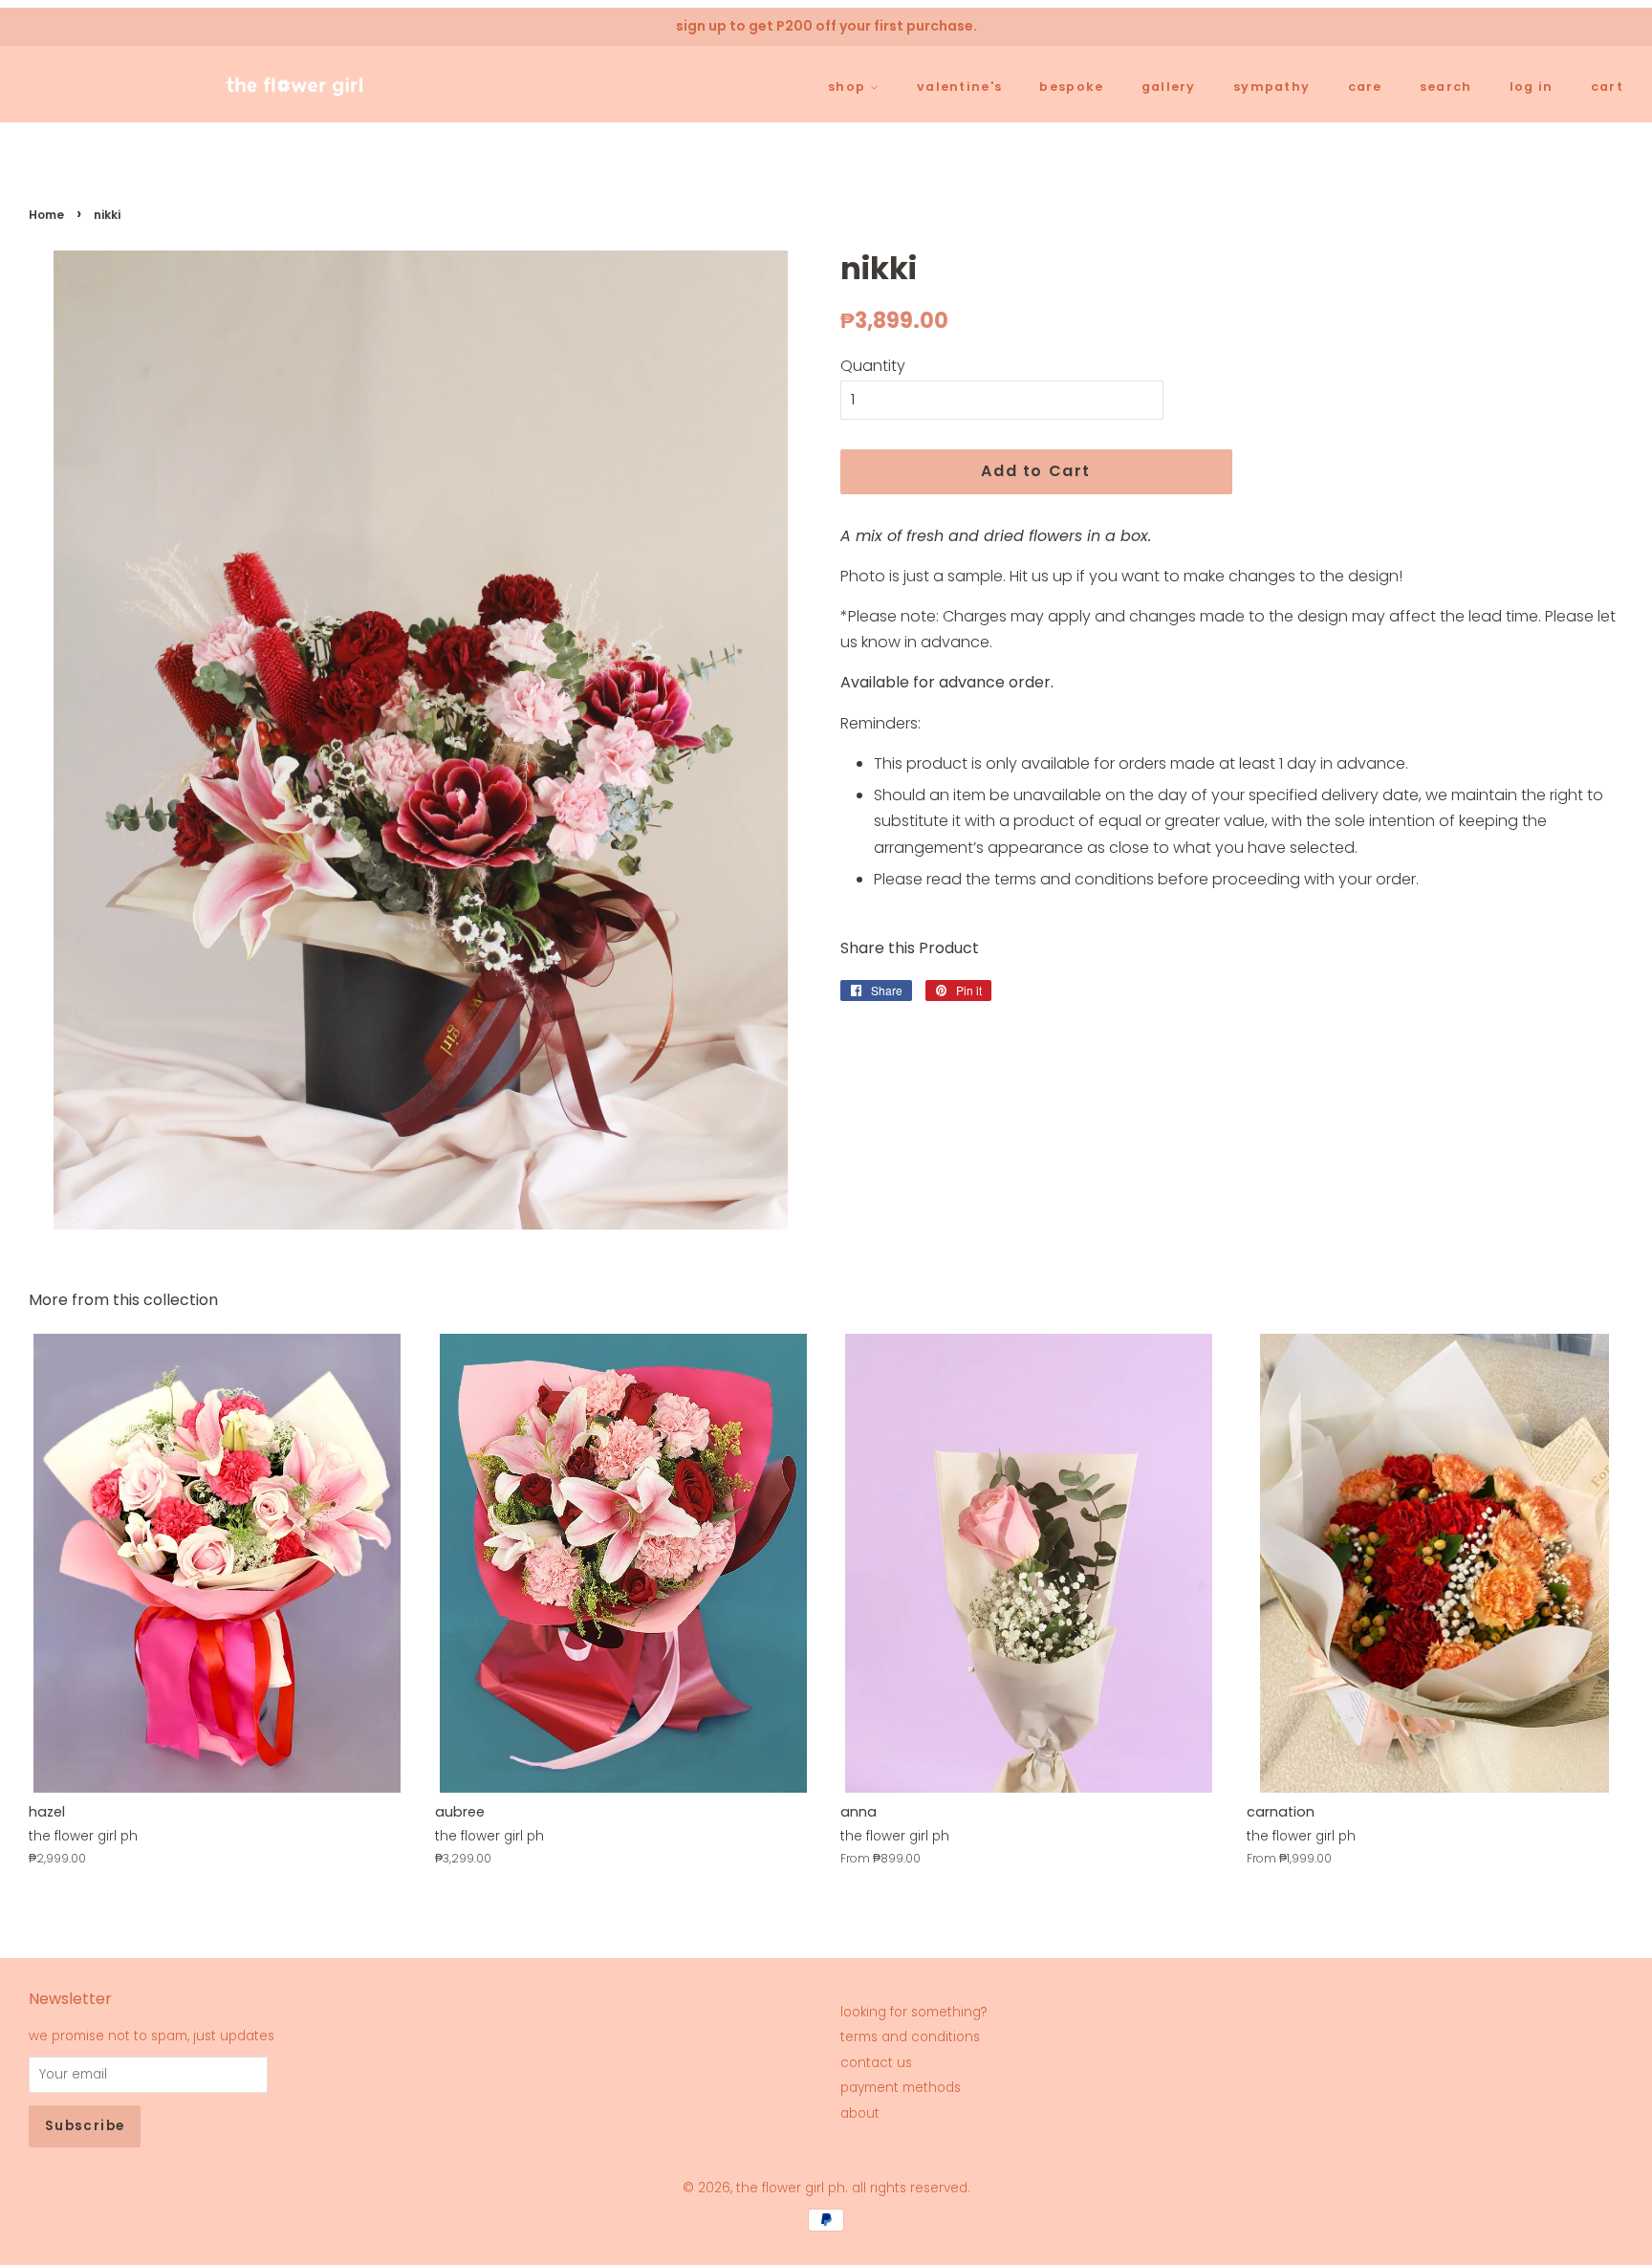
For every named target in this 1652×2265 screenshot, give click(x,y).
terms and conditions (910, 2037)
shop (848, 87)
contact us (876, 2063)
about (860, 2113)
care (1365, 87)
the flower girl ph (791, 2188)
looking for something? (914, 2012)
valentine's (959, 87)
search (1446, 87)
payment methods (901, 2088)
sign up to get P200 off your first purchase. (826, 26)
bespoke (1071, 87)
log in (1532, 87)
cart (1607, 87)
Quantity (873, 366)
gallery (1169, 87)
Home (46, 215)
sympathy (1272, 87)
